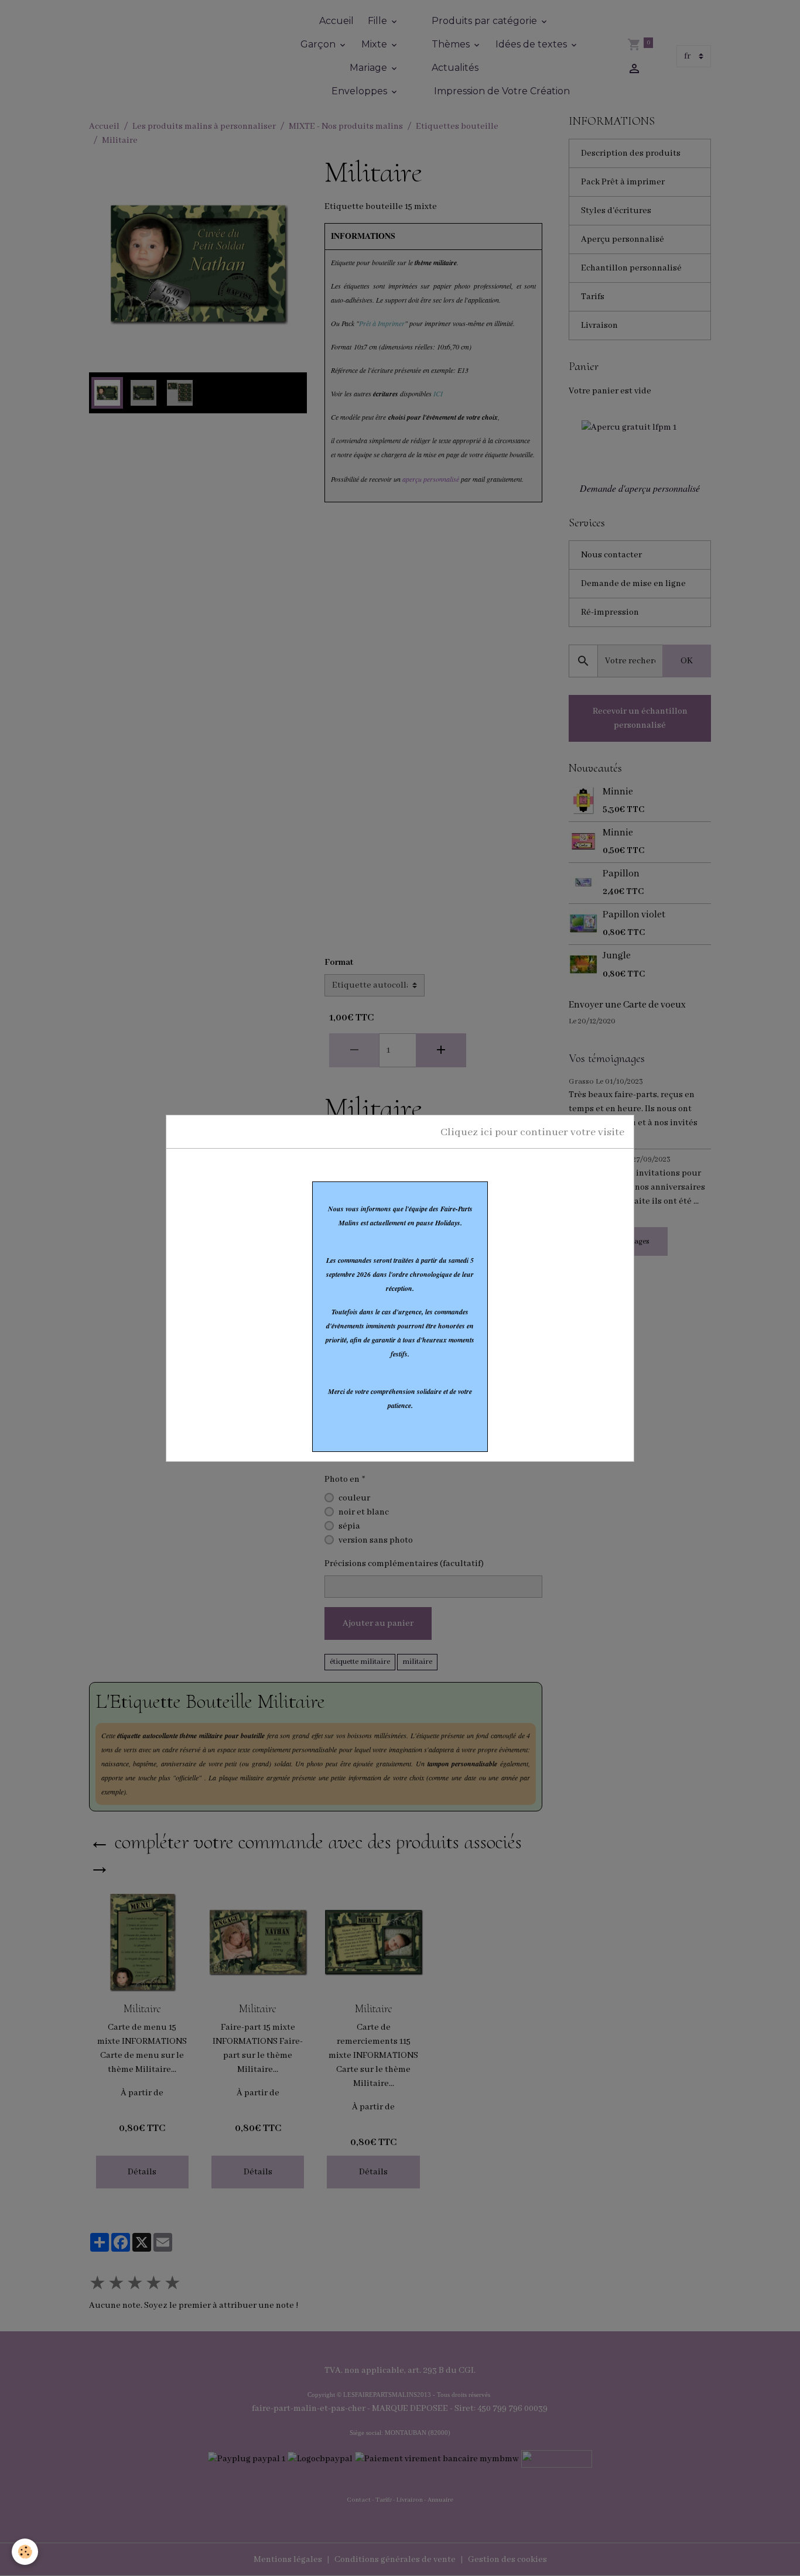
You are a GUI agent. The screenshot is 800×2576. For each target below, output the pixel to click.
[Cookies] (25, 2552)
